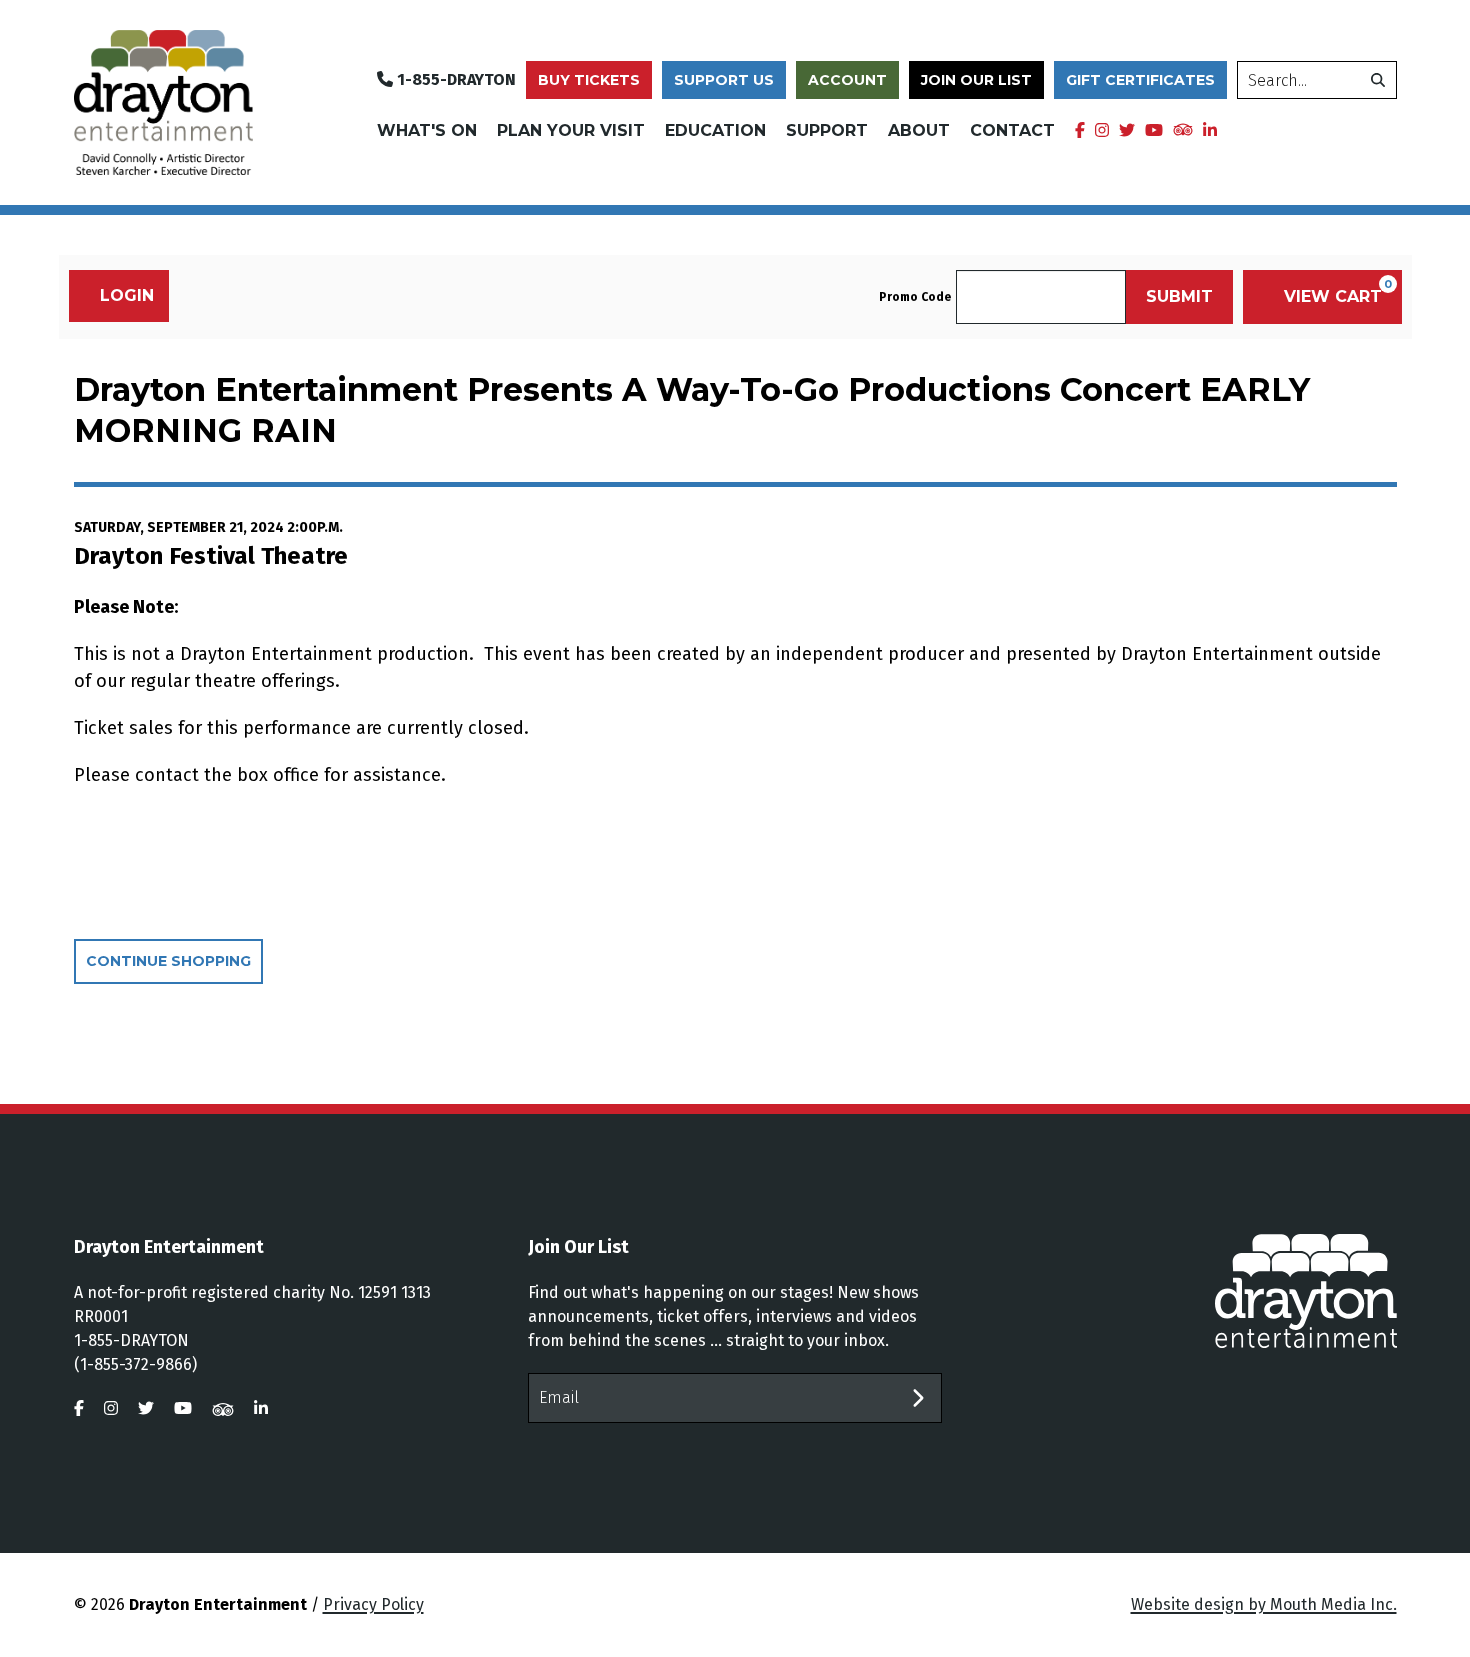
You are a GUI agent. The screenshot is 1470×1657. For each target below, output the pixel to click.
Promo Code (915, 297)
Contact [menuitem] (1012, 130)
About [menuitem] (919, 130)
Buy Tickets (589, 80)
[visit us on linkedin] (1210, 131)
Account (847, 80)
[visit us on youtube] (1154, 131)
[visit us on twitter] (1127, 131)
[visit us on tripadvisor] (1183, 129)
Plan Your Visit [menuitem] (571, 130)
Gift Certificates (1140, 80)
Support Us (724, 80)
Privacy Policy (373, 1604)
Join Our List (976, 80)
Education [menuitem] (715, 130)
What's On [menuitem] (427, 130)
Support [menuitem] (827, 130)
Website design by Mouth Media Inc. (1264, 1604)
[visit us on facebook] (1080, 131)
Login (127, 295)
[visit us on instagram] (1102, 131)
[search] (1378, 80)
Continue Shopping (168, 961)
